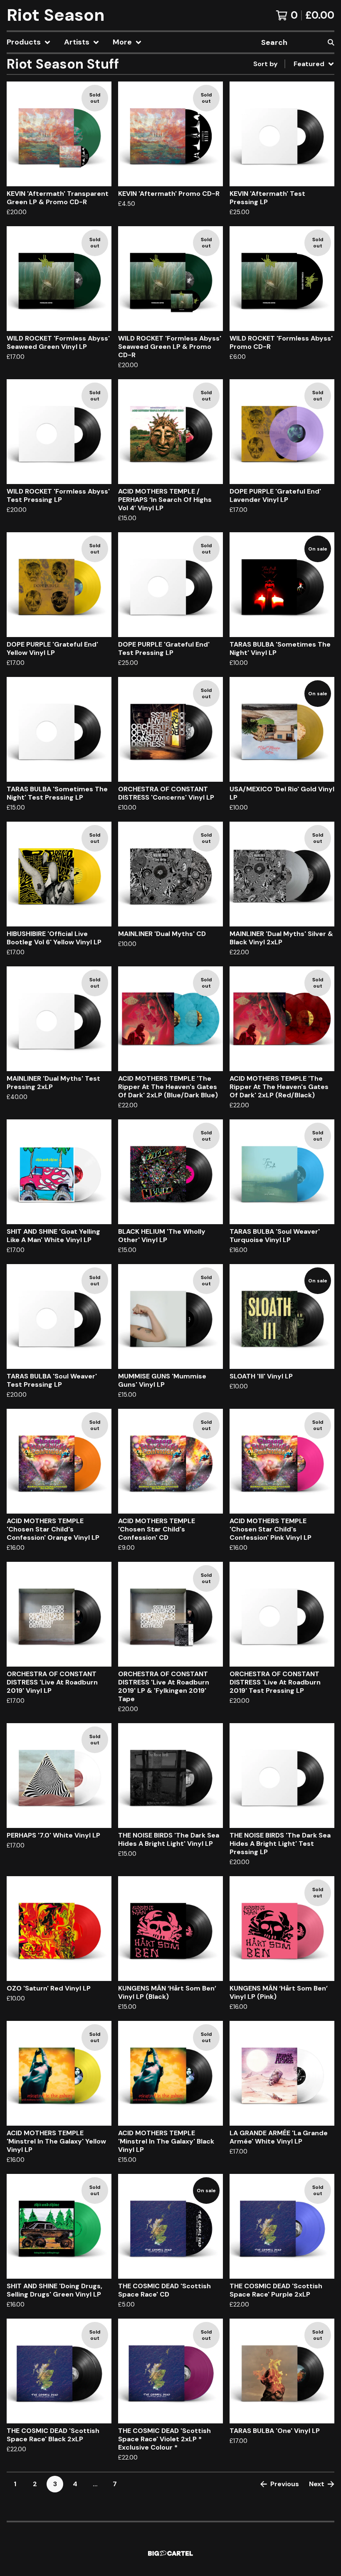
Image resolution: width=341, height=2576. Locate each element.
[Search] (331, 42)
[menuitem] (29, 42)
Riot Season (56, 15)
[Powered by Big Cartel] (170, 2553)
